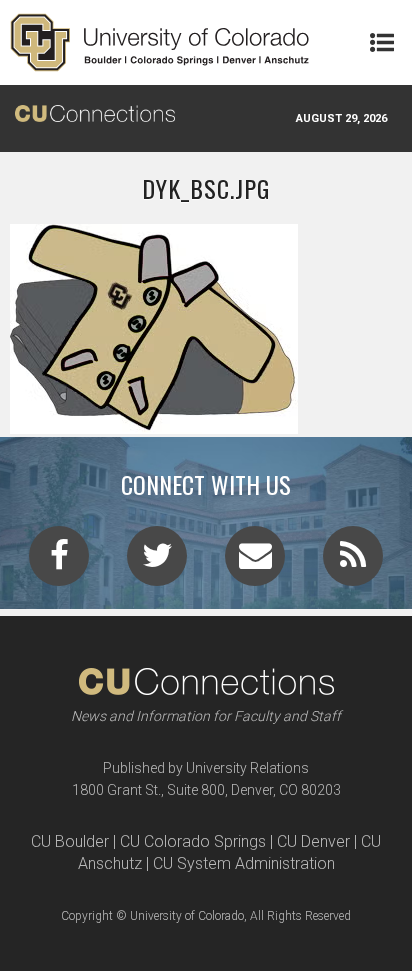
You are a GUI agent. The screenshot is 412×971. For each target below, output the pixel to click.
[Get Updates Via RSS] (353, 562)
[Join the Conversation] (59, 562)
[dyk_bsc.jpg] (206, 426)
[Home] (160, 42)
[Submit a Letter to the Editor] (255, 562)
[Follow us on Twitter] (157, 562)
